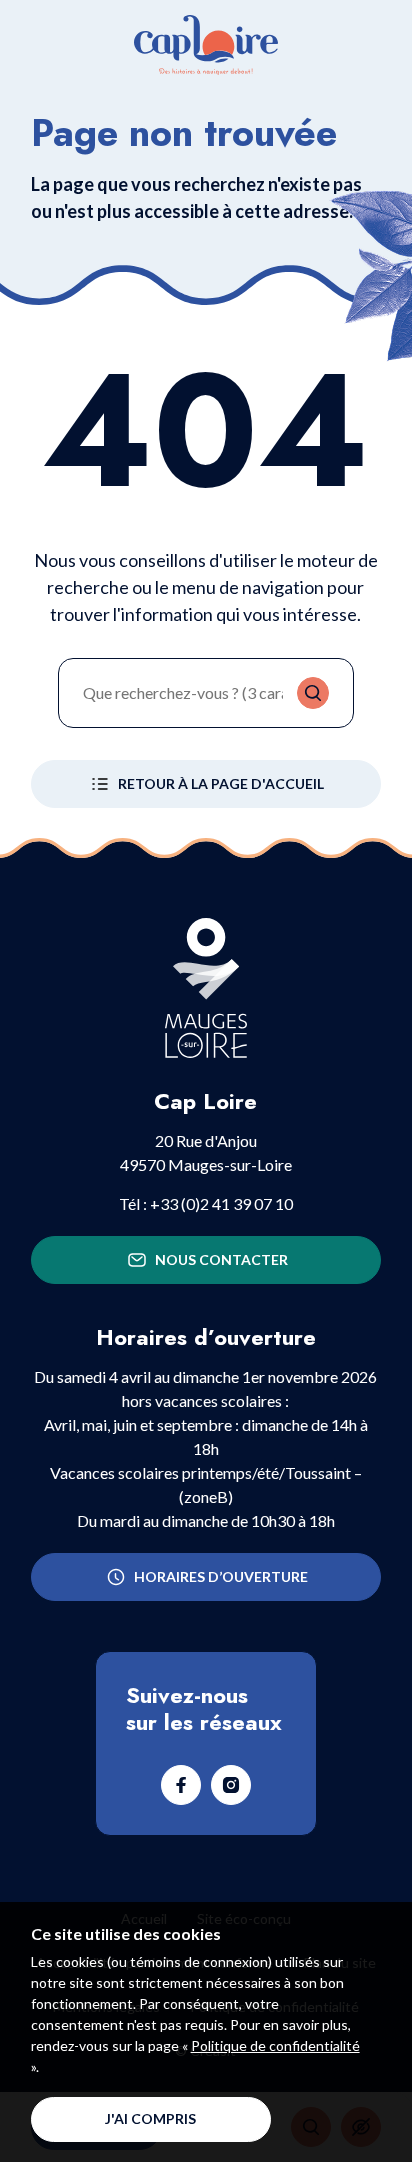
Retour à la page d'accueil (221, 783)
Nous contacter (221, 1259)
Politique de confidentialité (275, 2045)
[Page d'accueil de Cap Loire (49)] (206, 45)
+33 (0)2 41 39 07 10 (221, 1203)
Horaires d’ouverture (221, 1576)
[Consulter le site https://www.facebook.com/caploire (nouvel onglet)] (181, 1785)
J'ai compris (150, 2118)
